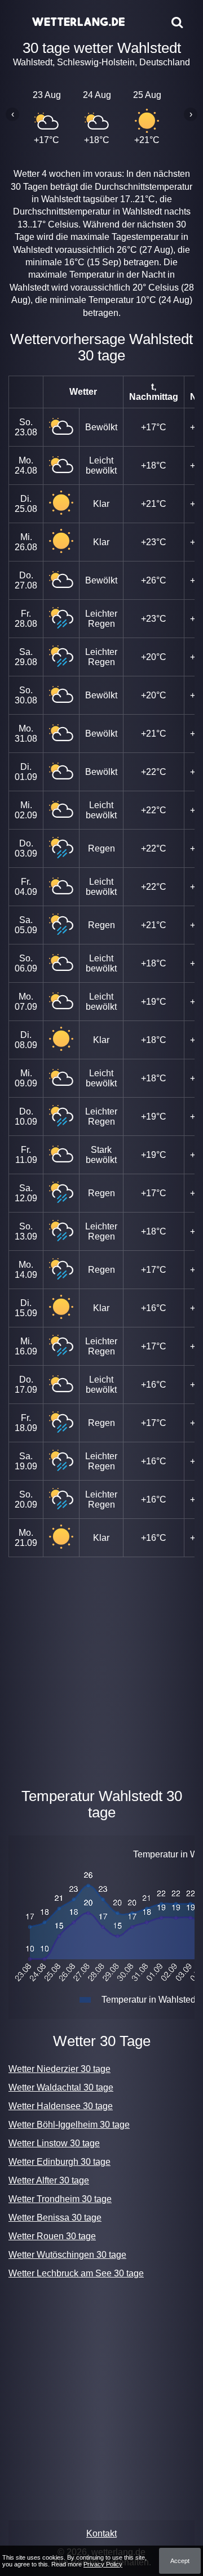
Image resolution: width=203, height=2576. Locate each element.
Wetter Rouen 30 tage (52, 2236)
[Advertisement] (101, 1670)
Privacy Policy (103, 2564)
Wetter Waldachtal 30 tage (61, 2087)
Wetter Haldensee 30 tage (61, 2106)
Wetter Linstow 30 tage (54, 2143)
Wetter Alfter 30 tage (49, 2180)
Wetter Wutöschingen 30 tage (67, 2255)
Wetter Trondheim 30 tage (60, 2199)
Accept (180, 2561)
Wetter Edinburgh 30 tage (59, 2162)
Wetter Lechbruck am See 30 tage (76, 2273)
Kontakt (101, 2533)
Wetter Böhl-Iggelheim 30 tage (69, 2125)
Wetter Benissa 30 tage (55, 2218)
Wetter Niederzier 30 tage (59, 2069)
